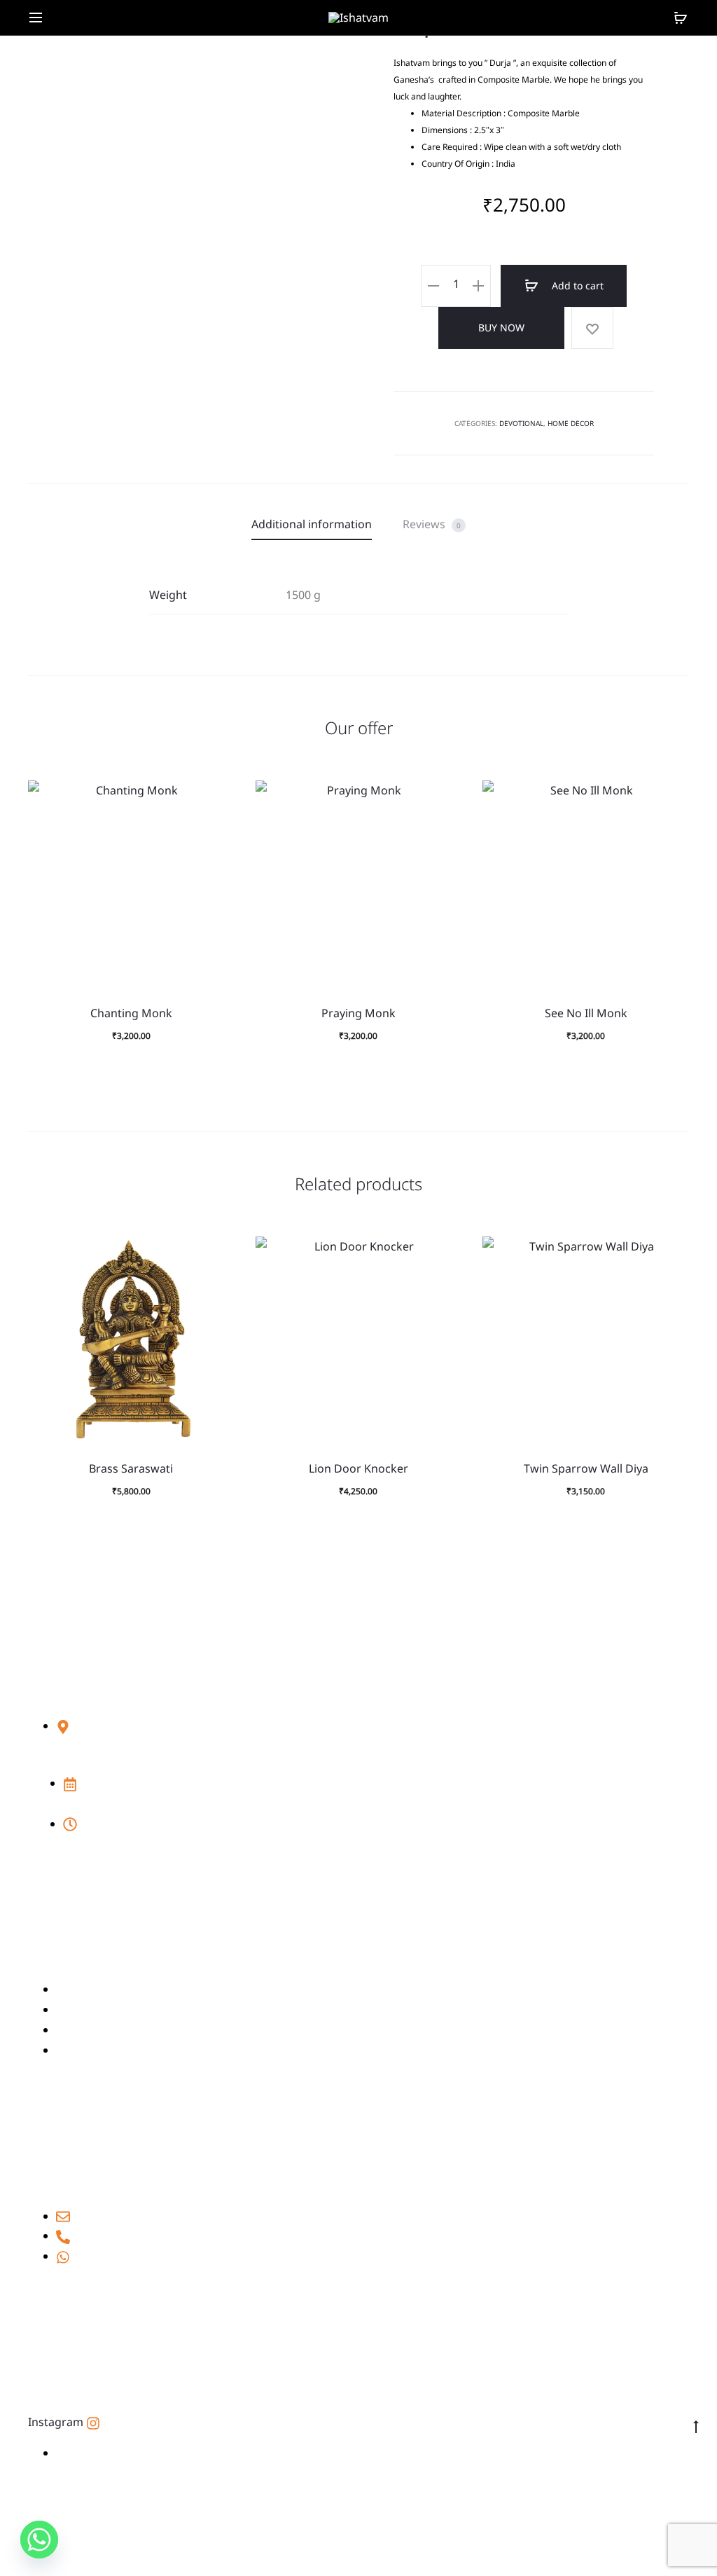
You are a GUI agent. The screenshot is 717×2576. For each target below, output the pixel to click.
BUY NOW (501, 328)
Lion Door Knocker (358, 1468)
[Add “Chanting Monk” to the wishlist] (217, 798)
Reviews (432, 524)
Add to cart (576, 285)
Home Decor (571, 423)
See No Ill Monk (586, 1013)
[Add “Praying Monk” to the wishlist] (444, 798)
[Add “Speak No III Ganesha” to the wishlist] (592, 328)
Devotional (521, 423)
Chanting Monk (131, 1013)
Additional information (312, 524)
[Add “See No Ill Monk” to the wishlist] (671, 798)
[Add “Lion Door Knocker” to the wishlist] (444, 1254)
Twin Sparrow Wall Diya (586, 1468)
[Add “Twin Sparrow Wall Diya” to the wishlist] (671, 1254)
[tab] (312, 524)
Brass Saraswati (131, 1468)
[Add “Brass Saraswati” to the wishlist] (217, 1254)
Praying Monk (358, 1013)
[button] (217, 826)
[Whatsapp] (39, 2540)
